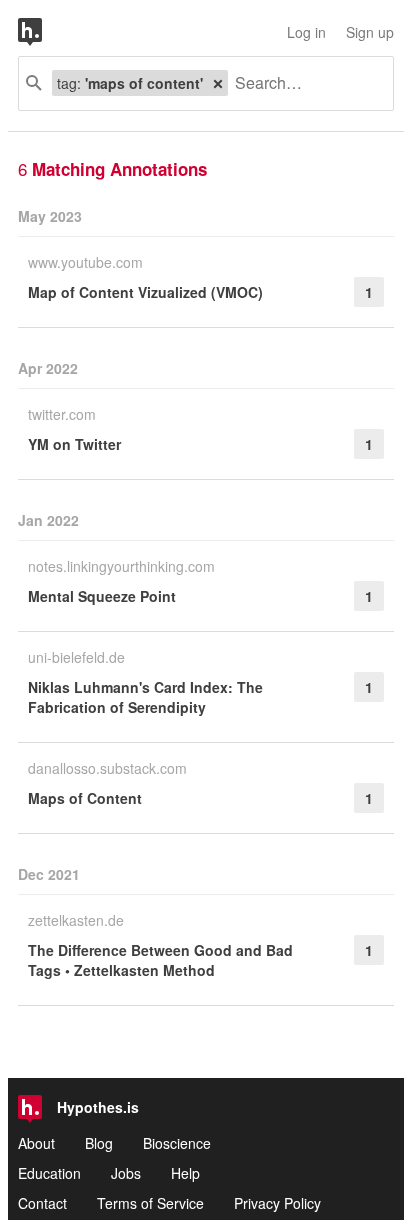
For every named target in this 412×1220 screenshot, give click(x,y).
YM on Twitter (74, 444)
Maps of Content (85, 798)
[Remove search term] (218, 83)
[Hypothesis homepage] (45, 32)
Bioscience (177, 1143)
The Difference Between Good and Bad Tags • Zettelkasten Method (160, 960)
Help (185, 1173)
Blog (99, 1143)
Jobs (126, 1173)
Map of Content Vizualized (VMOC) (145, 292)
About (36, 1143)
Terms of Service (150, 1203)
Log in (306, 32)
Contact (42, 1203)
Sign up (370, 32)
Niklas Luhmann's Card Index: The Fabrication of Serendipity (145, 697)
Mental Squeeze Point (102, 596)
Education (49, 1173)
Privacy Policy (277, 1203)
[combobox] (303, 83)
